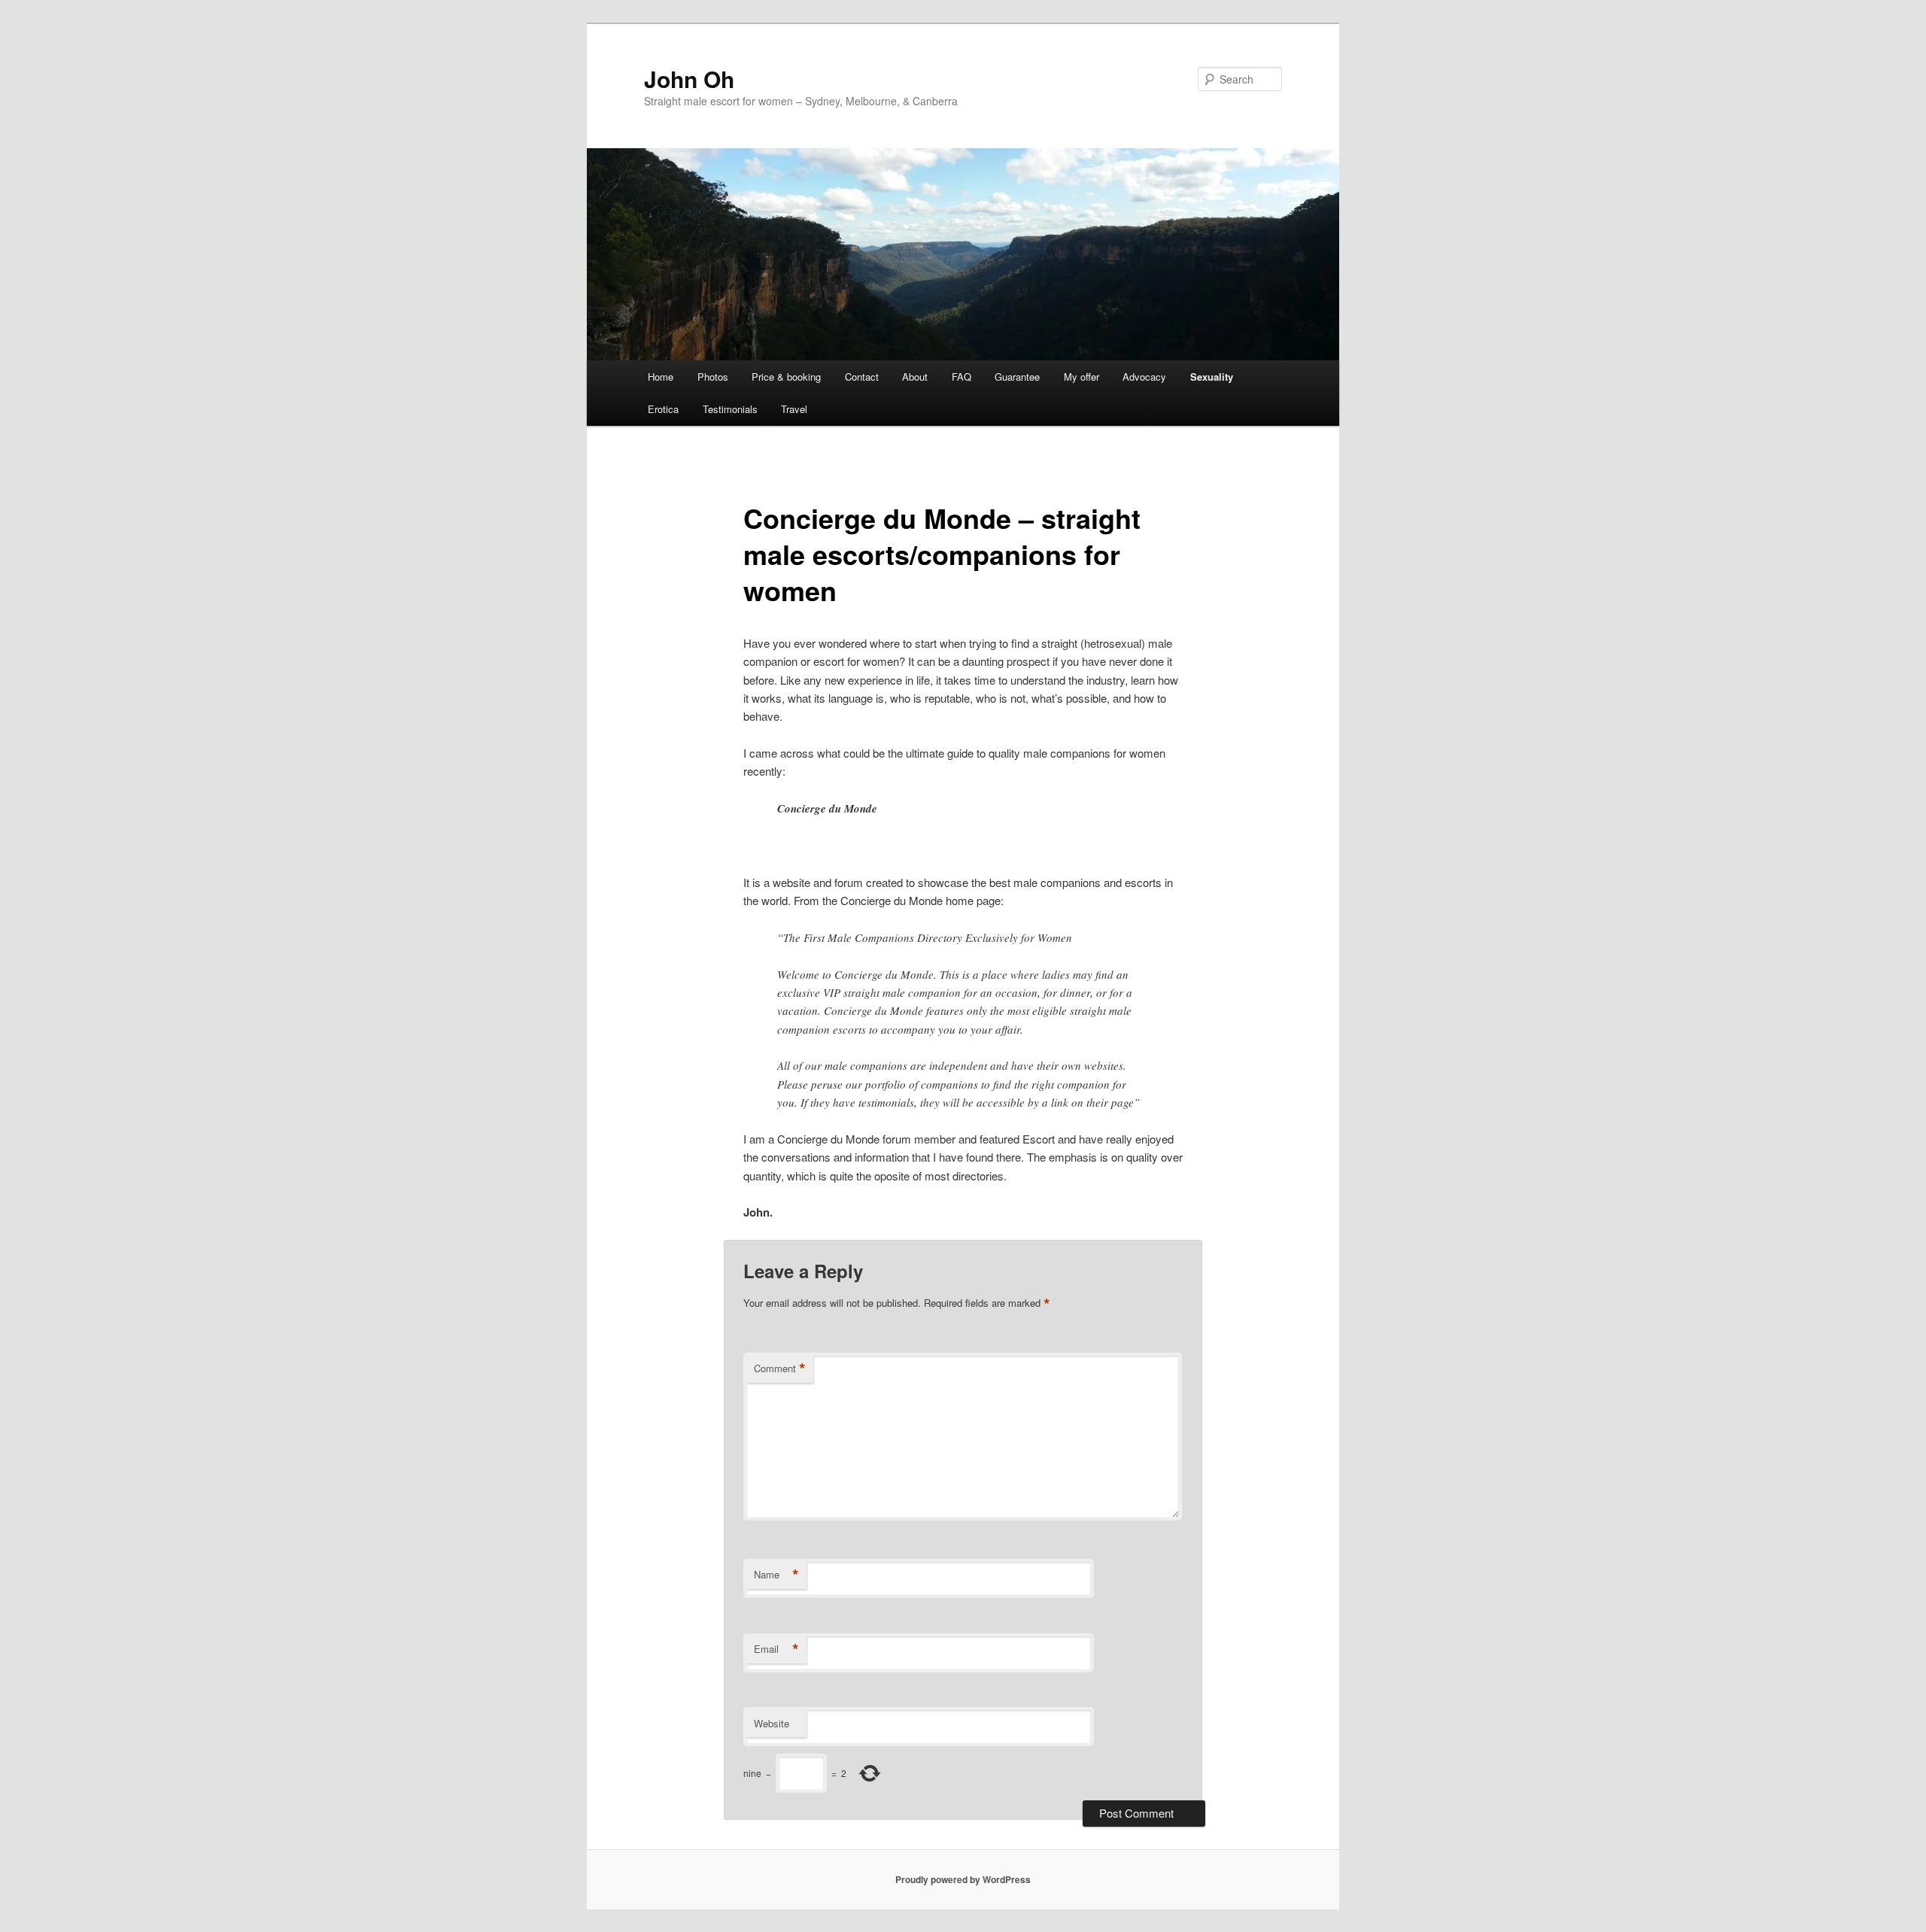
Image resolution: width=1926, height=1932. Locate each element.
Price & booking (786, 377)
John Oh (689, 79)
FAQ (961, 377)
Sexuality (1212, 377)
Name (776, 1575)
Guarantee (1017, 377)
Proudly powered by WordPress (963, 1879)
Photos (713, 377)
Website (772, 1723)
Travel (794, 409)
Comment (780, 1368)
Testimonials (730, 409)
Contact (862, 377)
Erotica (663, 409)
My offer (1081, 377)
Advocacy (1144, 377)
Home (661, 377)
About (915, 377)
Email (776, 1649)
